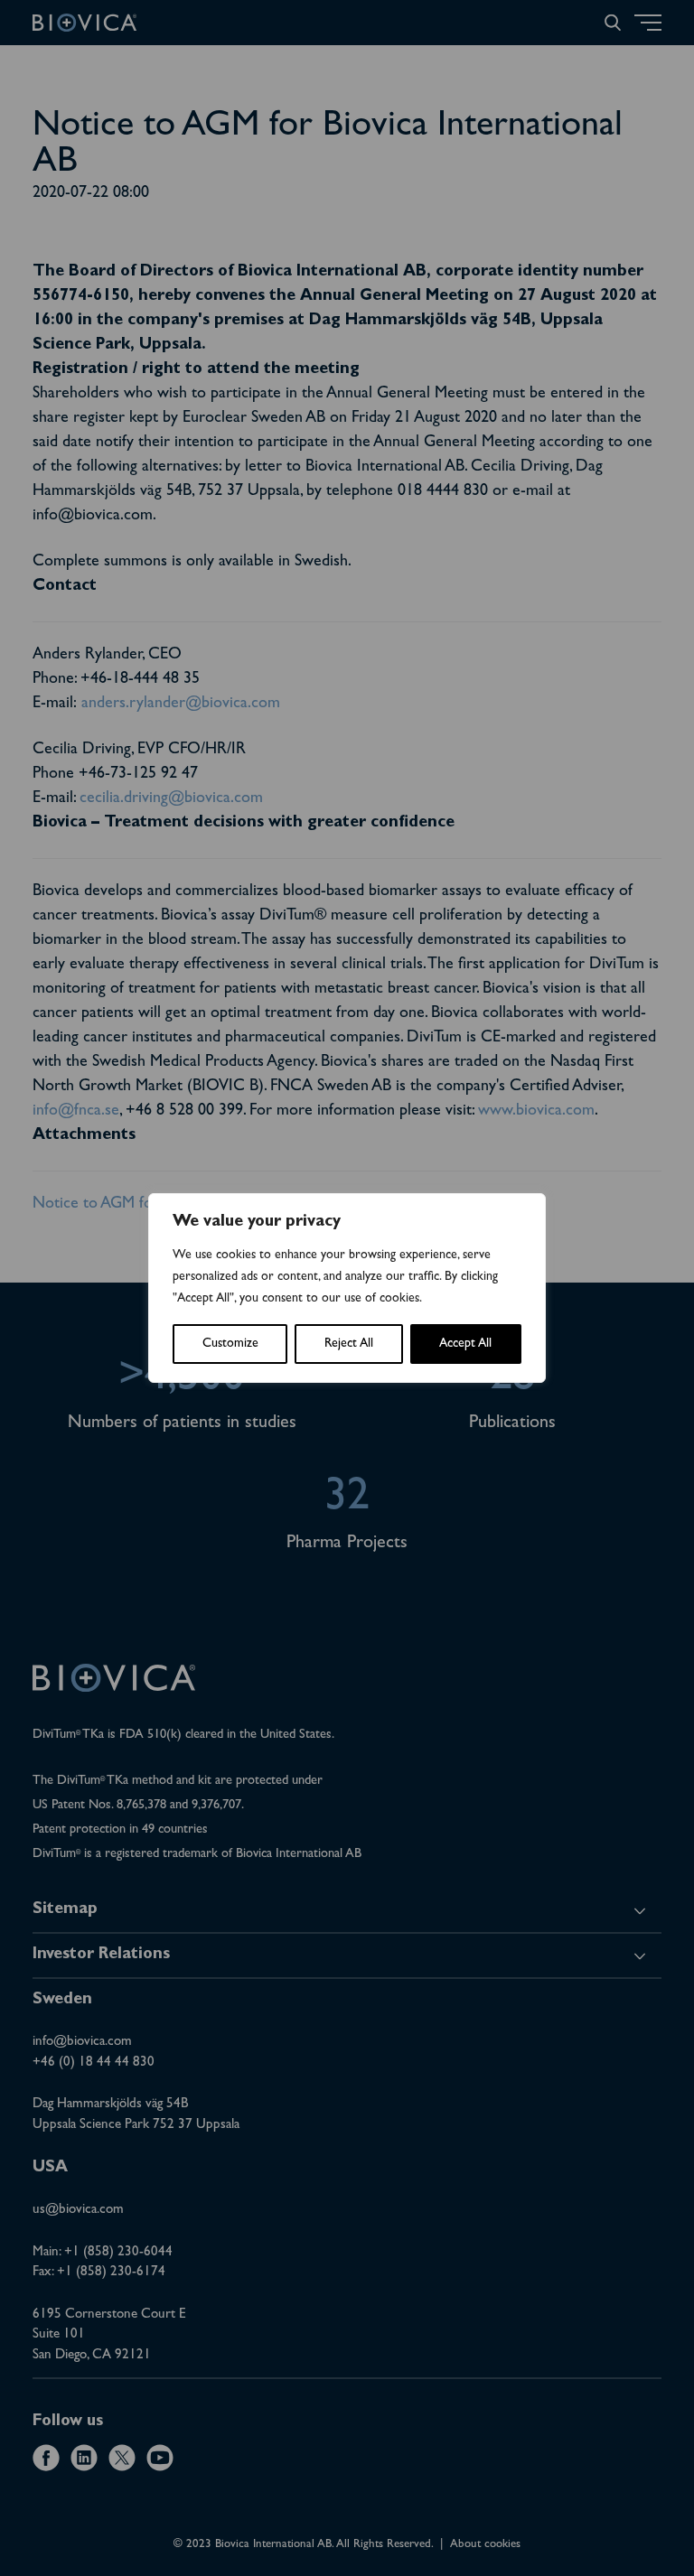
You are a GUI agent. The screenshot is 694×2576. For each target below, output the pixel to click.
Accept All (465, 1344)
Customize (230, 1344)
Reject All (349, 1344)
